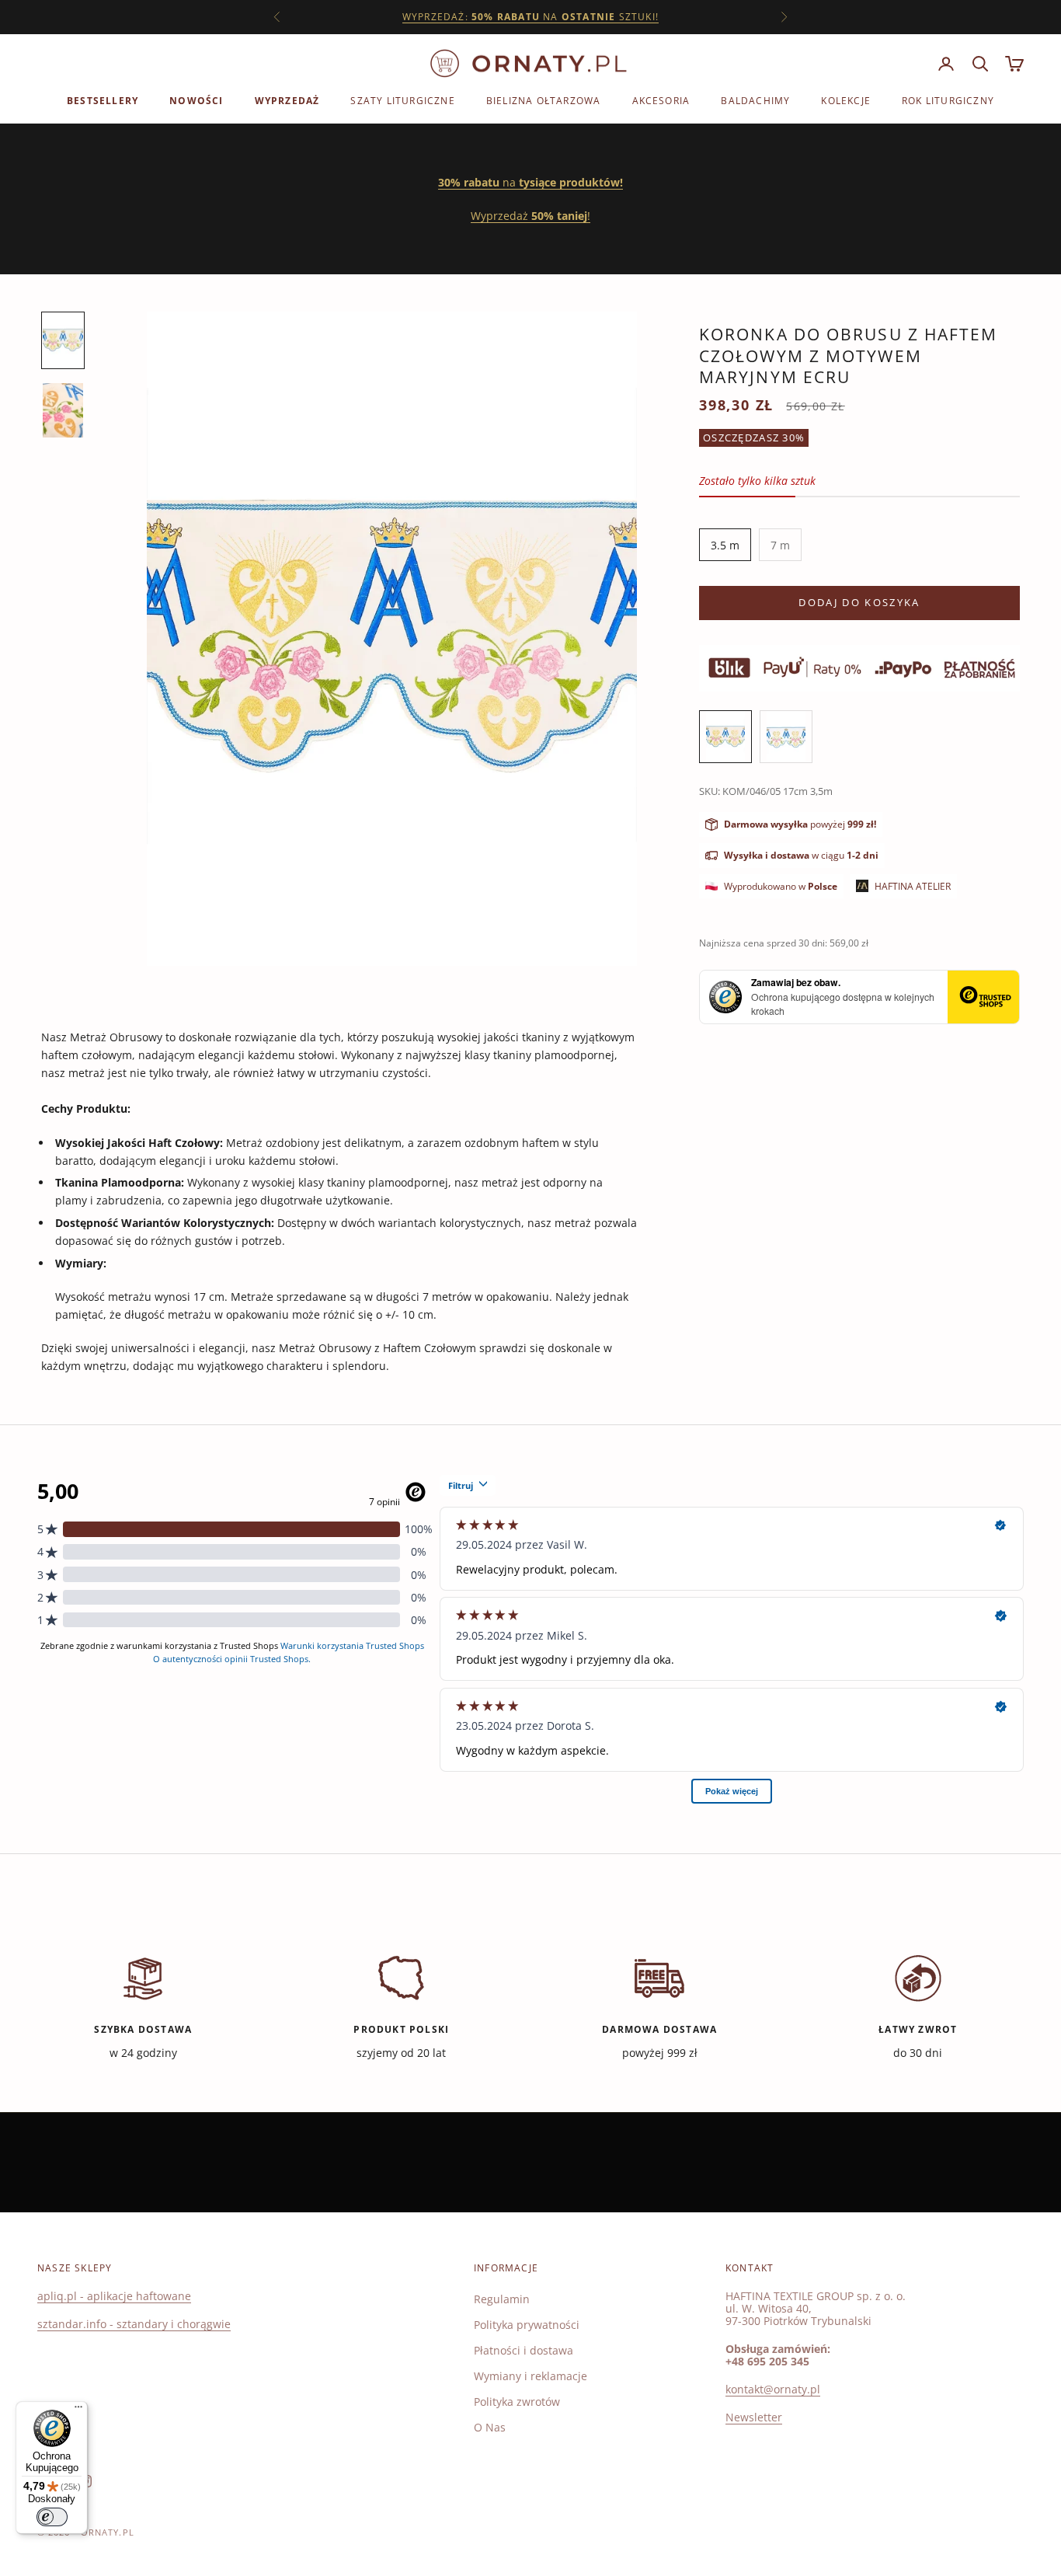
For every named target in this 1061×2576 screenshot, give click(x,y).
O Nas (490, 2427)
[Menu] (78, 2410)
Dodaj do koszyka (859, 602)
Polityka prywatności (527, 2325)
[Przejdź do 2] (63, 410)
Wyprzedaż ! (530, 216)
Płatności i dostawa (524, 2350)
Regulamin (502, 2299)
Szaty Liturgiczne (402, 101)
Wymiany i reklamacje (530, 2376)
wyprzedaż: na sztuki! (530, 17)
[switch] (52, 2517)
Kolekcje (846, 101)
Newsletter (754, 2417)
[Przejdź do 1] (63, 340)
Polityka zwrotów (517, 2402)
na (530, 182)
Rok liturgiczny (948, 101)
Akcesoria (661, 101)
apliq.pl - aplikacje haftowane (114, 2296)
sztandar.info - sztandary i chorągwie (134, 2324)
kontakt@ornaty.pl (773, 2389)
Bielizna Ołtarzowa (544, 101)
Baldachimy (755, 101)
